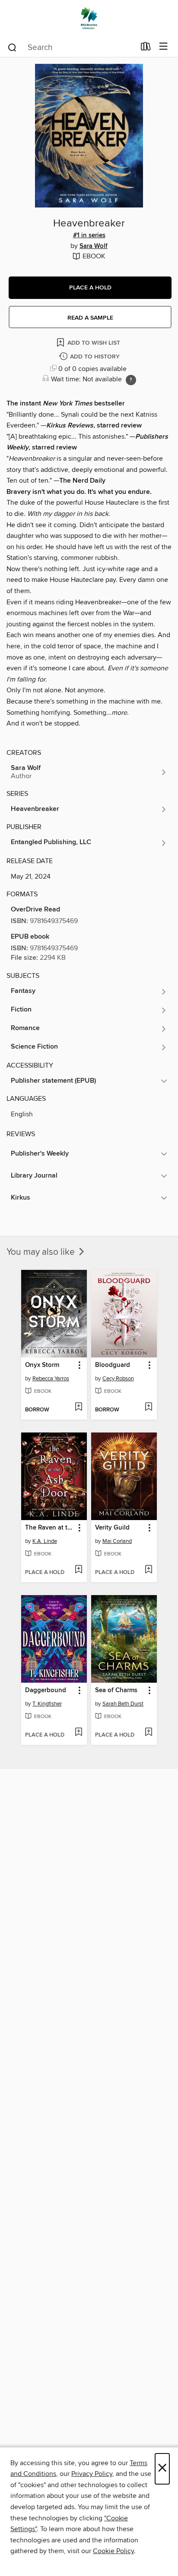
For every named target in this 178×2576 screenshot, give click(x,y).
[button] (90, 288)
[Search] (12, 47)
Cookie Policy (113, 2551)
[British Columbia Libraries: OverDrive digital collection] (89, 18)
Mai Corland (117, 1541)
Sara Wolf (94, 246)
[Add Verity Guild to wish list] (148, 1570)
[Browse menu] (164, 47)
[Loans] (146, 48)
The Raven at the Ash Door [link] (50, 1528)
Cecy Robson (118, 1379)
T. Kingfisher (47, 1704)
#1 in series (89, 236)
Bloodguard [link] (113, 1365)
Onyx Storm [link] (42, 1365)
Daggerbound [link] (46, 1690)
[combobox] (71, 47)
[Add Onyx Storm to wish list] (78, 1407)
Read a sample (90, 318)
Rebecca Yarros (51, 1379)
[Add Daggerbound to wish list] (78, 1733)
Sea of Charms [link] (116, 1690)
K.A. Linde (45, 1541)
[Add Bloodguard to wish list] (148, 1407)
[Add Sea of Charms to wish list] (148, 1733)
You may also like (42, 1252)
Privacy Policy (92, 2474)
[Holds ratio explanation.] (131, 380)
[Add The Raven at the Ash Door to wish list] (78, 1570)
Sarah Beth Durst (123, 1704)
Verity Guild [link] (112, 1528)
